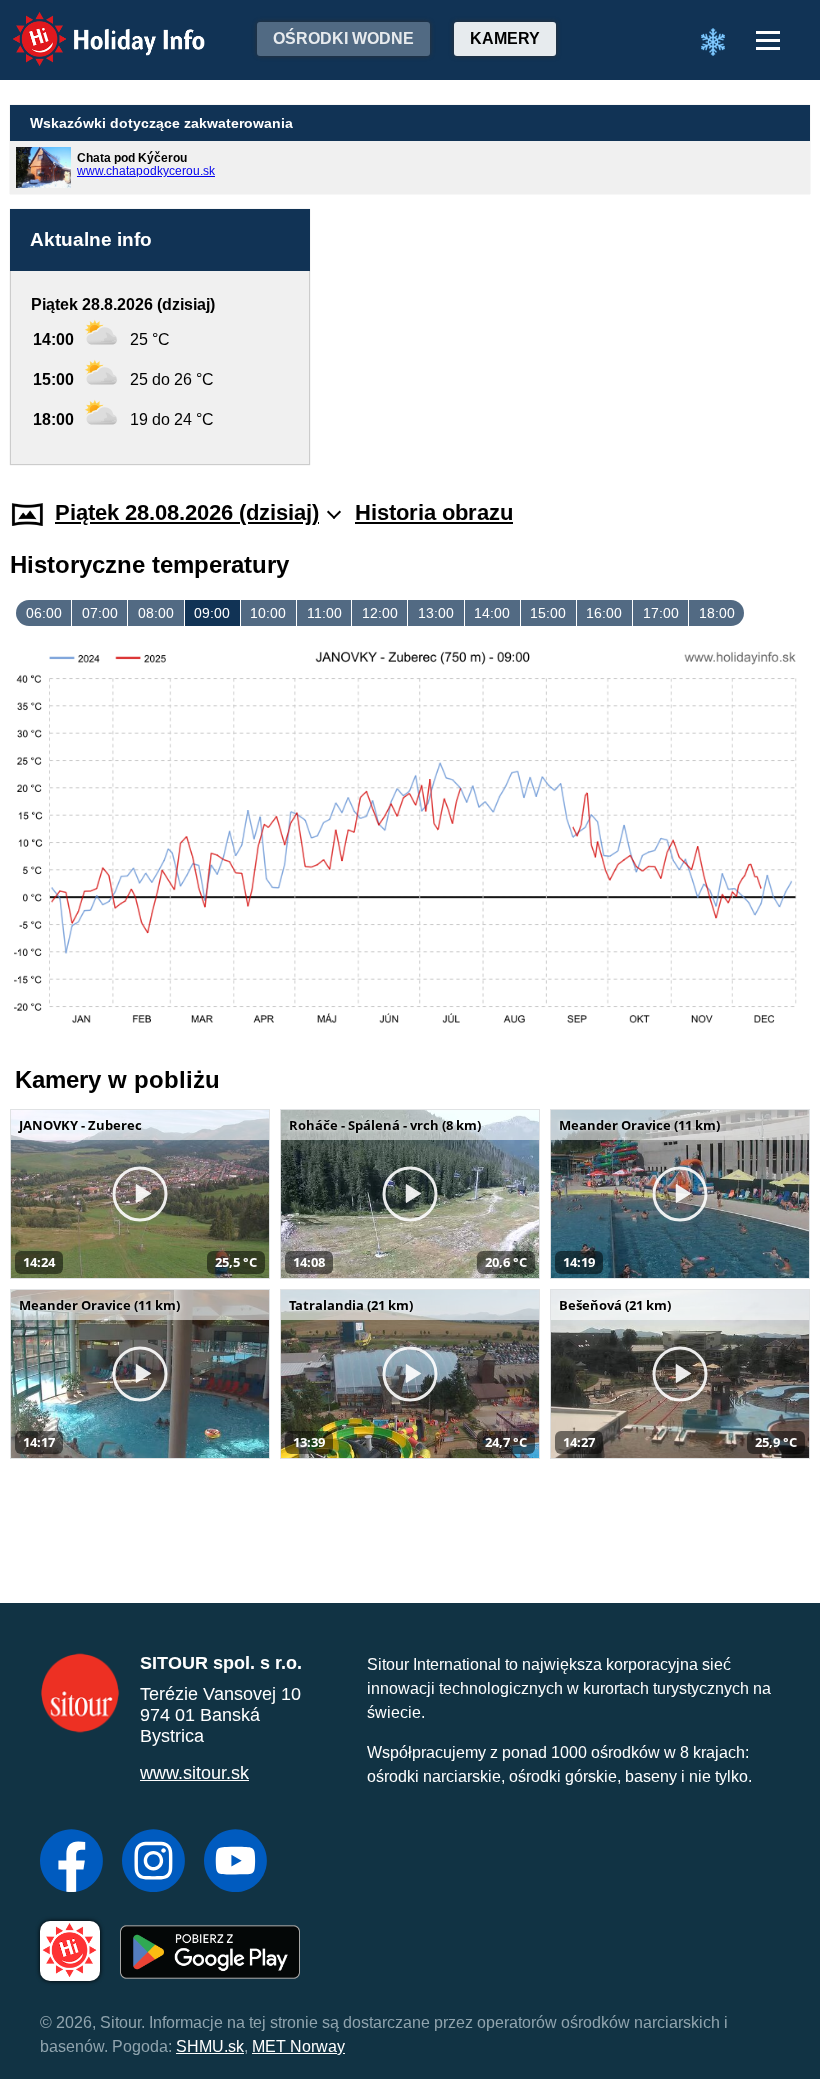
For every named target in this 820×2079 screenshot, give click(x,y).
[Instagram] (153, 1863)
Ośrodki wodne (343, 38)
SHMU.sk (210, 2046)
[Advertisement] (570, 337)
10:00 (268, 613)
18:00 (717, 613)
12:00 (380, 613)
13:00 (436, 613)
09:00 (212, 613)
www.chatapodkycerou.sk (146, 171)
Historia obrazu (434, 512)
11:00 (324, 613)
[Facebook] (71, 1863)
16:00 (604, 613)
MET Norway (298, 2046)
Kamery (505, 38)
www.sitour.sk (194, 1773)
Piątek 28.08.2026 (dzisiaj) (187, 512)
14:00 (492, 613)
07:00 (100, 613)
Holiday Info (90, 25)
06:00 (44, 613)
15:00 (548, 613)
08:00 (156, 613)
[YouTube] (235, 1863)
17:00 (661, 613)
